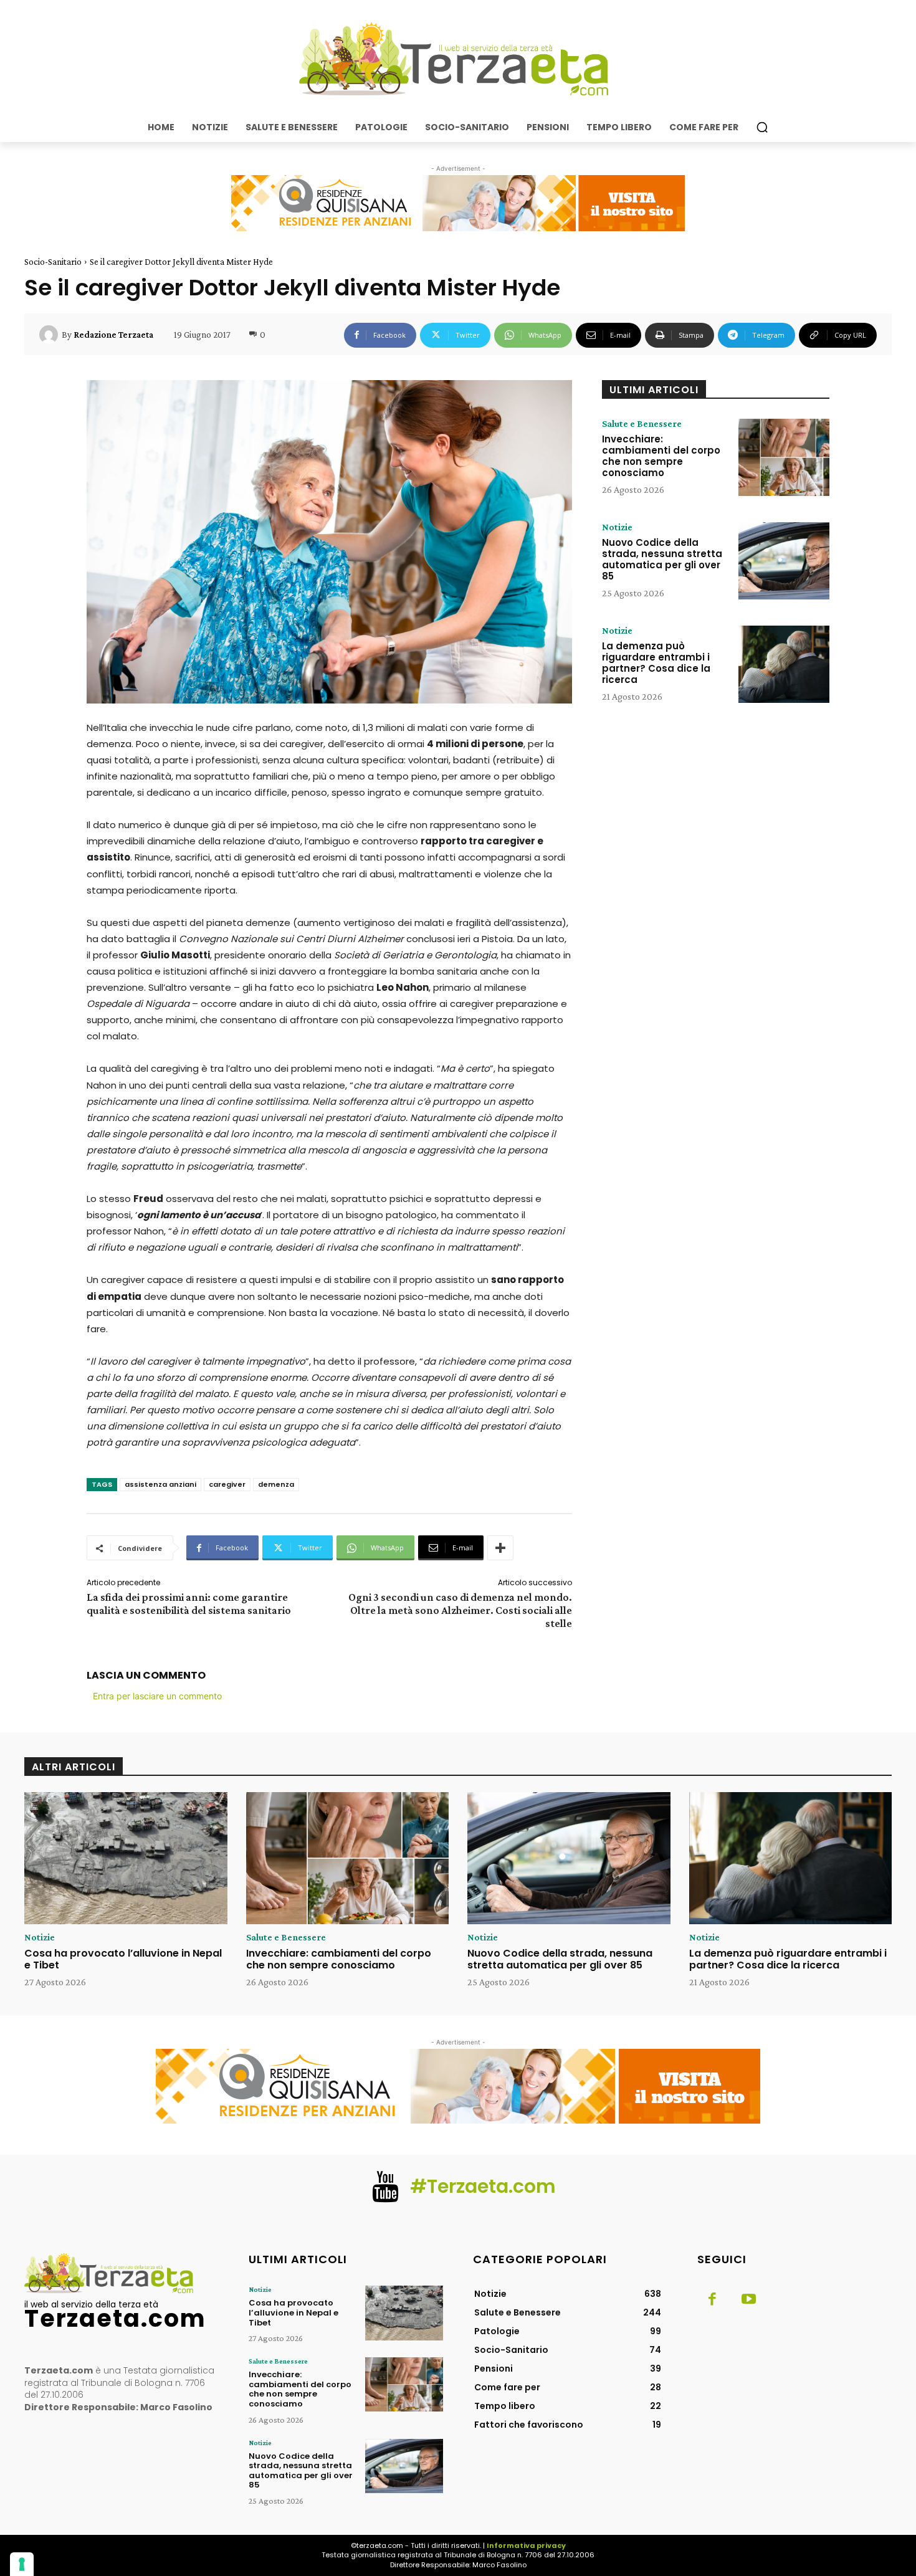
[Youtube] (748, 2300)
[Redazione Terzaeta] (50, 335)
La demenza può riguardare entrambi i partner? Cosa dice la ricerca (656, 663)
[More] (500, 1548)
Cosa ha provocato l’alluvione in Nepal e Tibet (123, 1959)
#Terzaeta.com (483, 2186)
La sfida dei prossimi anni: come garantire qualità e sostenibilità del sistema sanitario (189, 1604)
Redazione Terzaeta (113, 335)
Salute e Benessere (642, 424)
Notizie (617, 527)
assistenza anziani (160, 1484)
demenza (276, 1484)
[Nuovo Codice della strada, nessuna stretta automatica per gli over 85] (784, 561)
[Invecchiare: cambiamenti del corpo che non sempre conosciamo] (784, 457)
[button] (762, 127)
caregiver (227, 1484)
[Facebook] (712, 2300)
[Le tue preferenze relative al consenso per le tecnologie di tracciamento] (22, 2564)
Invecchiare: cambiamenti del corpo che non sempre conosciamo (661, 456)
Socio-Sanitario (53, 262)
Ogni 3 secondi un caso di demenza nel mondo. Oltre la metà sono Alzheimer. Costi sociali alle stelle (460, 1610)
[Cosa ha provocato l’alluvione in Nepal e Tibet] (126, 1858)
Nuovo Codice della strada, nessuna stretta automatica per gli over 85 (662, 559)
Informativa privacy (526, 2545)
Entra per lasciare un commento (157, 1696)
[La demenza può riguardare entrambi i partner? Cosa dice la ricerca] (784, 664)
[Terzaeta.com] (458, 59)
